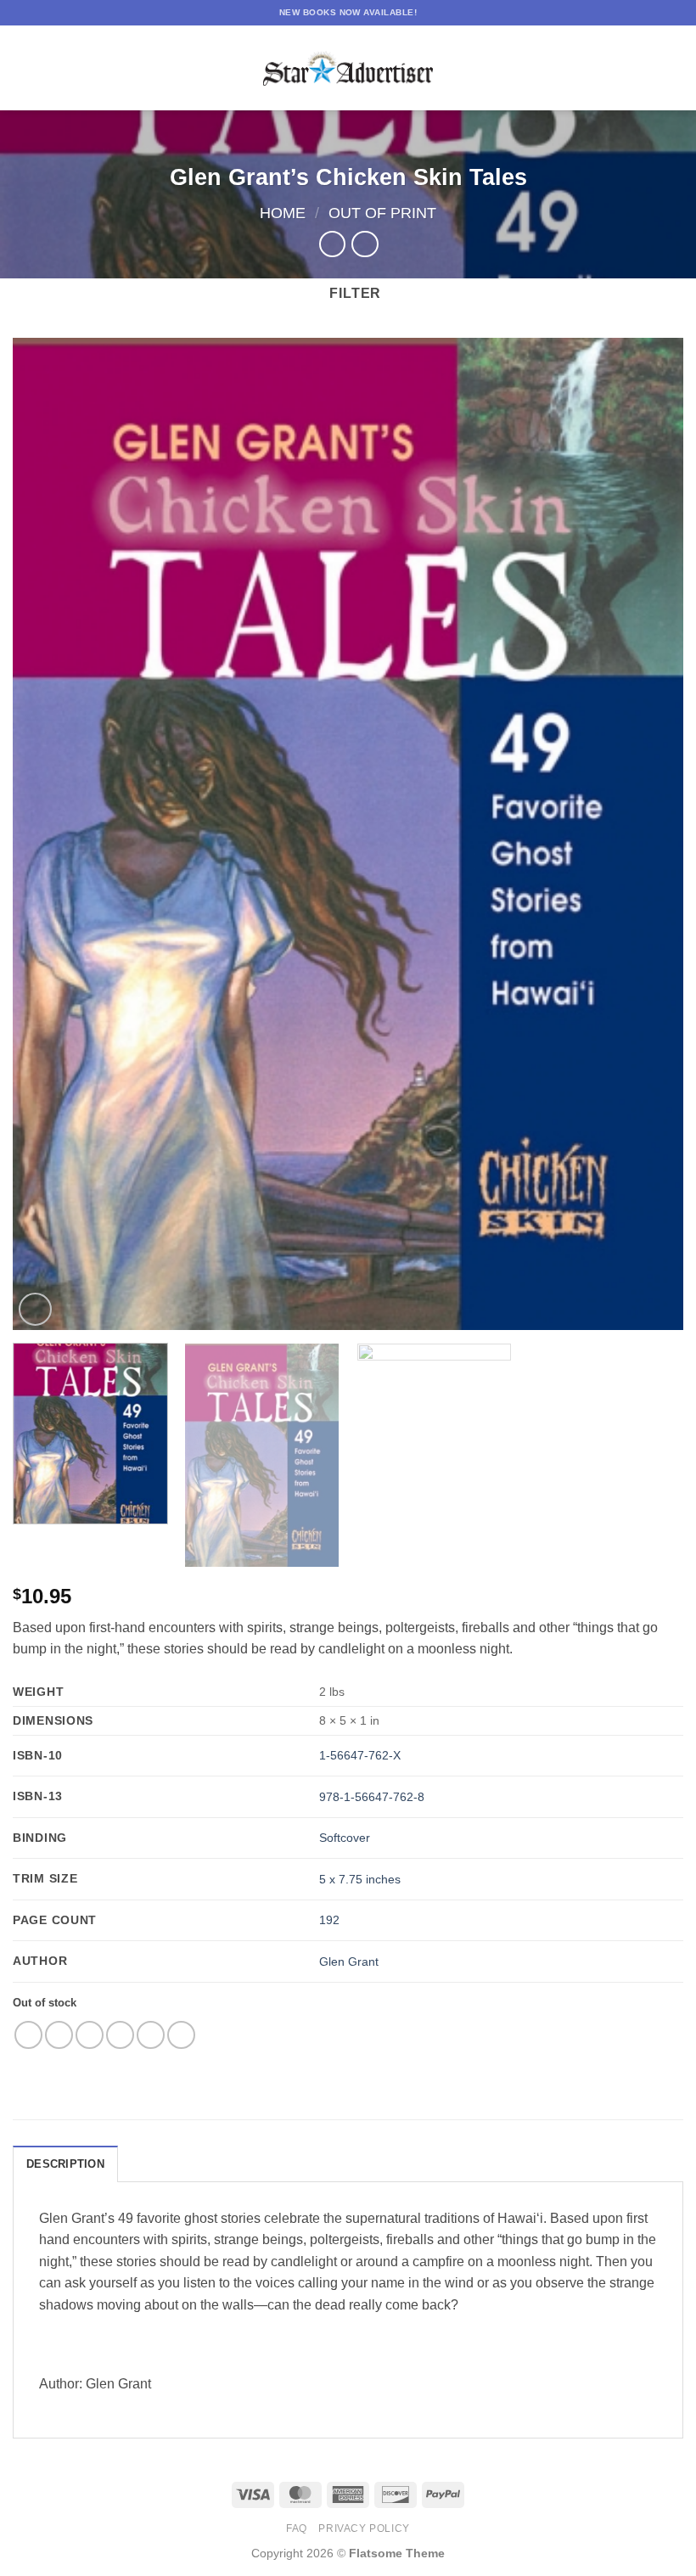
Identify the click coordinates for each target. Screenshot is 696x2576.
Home (283, 213)
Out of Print (382, 213)
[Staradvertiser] (348, 68)
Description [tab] (65, 2164)
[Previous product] (365, 244)
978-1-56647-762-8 (372, 1797)
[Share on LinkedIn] (181, 2035)
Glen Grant (349, 1961)
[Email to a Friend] (120, 2035)
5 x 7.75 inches (360, 1879)
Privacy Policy (364, 2528)
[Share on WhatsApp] (28, 2035)
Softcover (345, 1838)
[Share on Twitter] (90, 2035)
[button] (23, 67)
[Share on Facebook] (59, 2035)
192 (329, 1920)
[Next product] (332, 244)
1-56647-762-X (360, 1755)
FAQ (297, 2528)
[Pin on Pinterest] (151, 2035)
